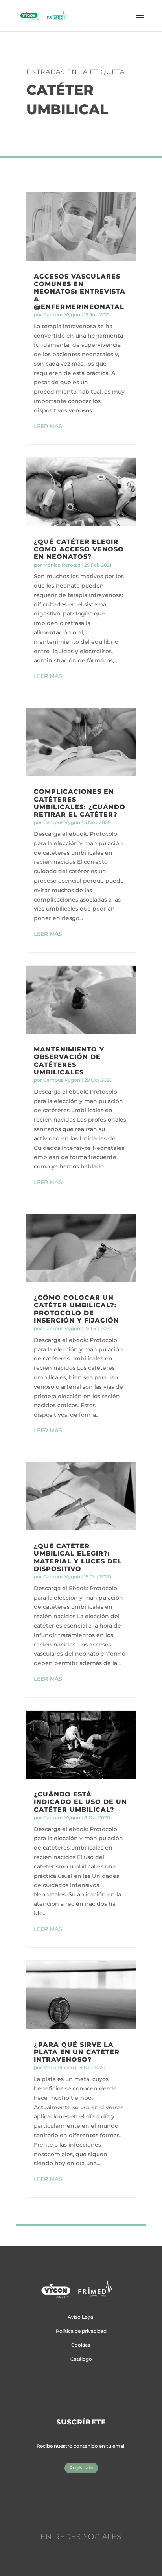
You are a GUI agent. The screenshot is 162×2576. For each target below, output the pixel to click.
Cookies (81, 2345)
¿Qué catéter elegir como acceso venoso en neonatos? (79, 549)
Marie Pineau (59, 2067)
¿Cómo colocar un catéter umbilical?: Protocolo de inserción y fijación (76, 1309)
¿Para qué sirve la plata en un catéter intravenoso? (77, 2052)
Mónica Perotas (62, 565)
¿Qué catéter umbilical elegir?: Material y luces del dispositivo (78, 1557)
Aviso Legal (81, 2317)
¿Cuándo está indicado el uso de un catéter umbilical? (80, 1802)
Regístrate (81, 2468)
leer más (48, 426)
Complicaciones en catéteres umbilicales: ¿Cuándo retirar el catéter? (80, 803)
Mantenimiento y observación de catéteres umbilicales (69, 1061)
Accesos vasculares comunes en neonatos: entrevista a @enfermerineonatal (80, 292)
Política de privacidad (81, 2331)
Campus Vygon (62, 315)
